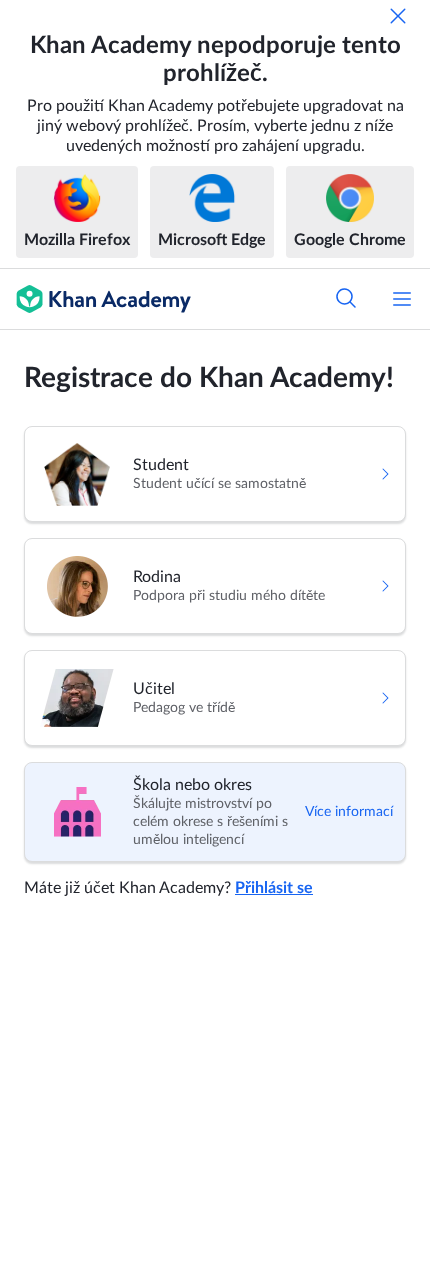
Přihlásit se (274, 888)
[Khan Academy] (95, 299)
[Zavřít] (398, 16)
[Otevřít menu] (402, 299)
